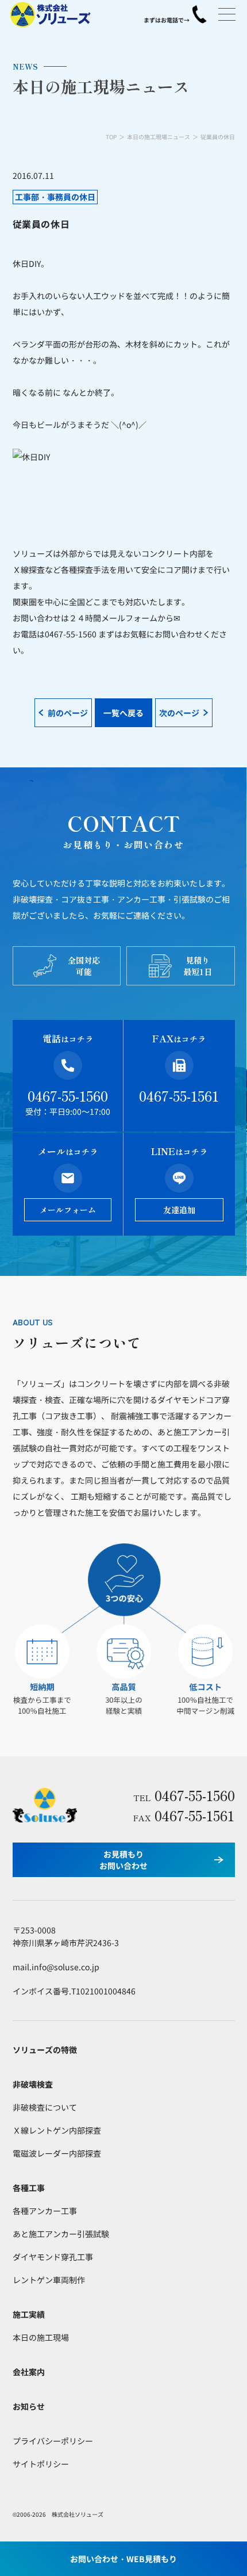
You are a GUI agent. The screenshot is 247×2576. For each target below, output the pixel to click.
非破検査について (45, 2107)
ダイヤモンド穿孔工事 (53, 2257)
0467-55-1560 (68, 1096)
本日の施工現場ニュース (159, 137)
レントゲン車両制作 (49, 2280)
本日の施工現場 (41, 2337)
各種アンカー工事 (45, 2211)
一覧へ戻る (123, 713)
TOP (111, 137)
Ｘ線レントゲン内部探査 (57, 2130)
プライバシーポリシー (53, 2441)
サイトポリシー (41, 2464)
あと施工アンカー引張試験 (61, 2234)
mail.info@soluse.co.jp (56, 1967)
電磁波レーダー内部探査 (57, 2153)
